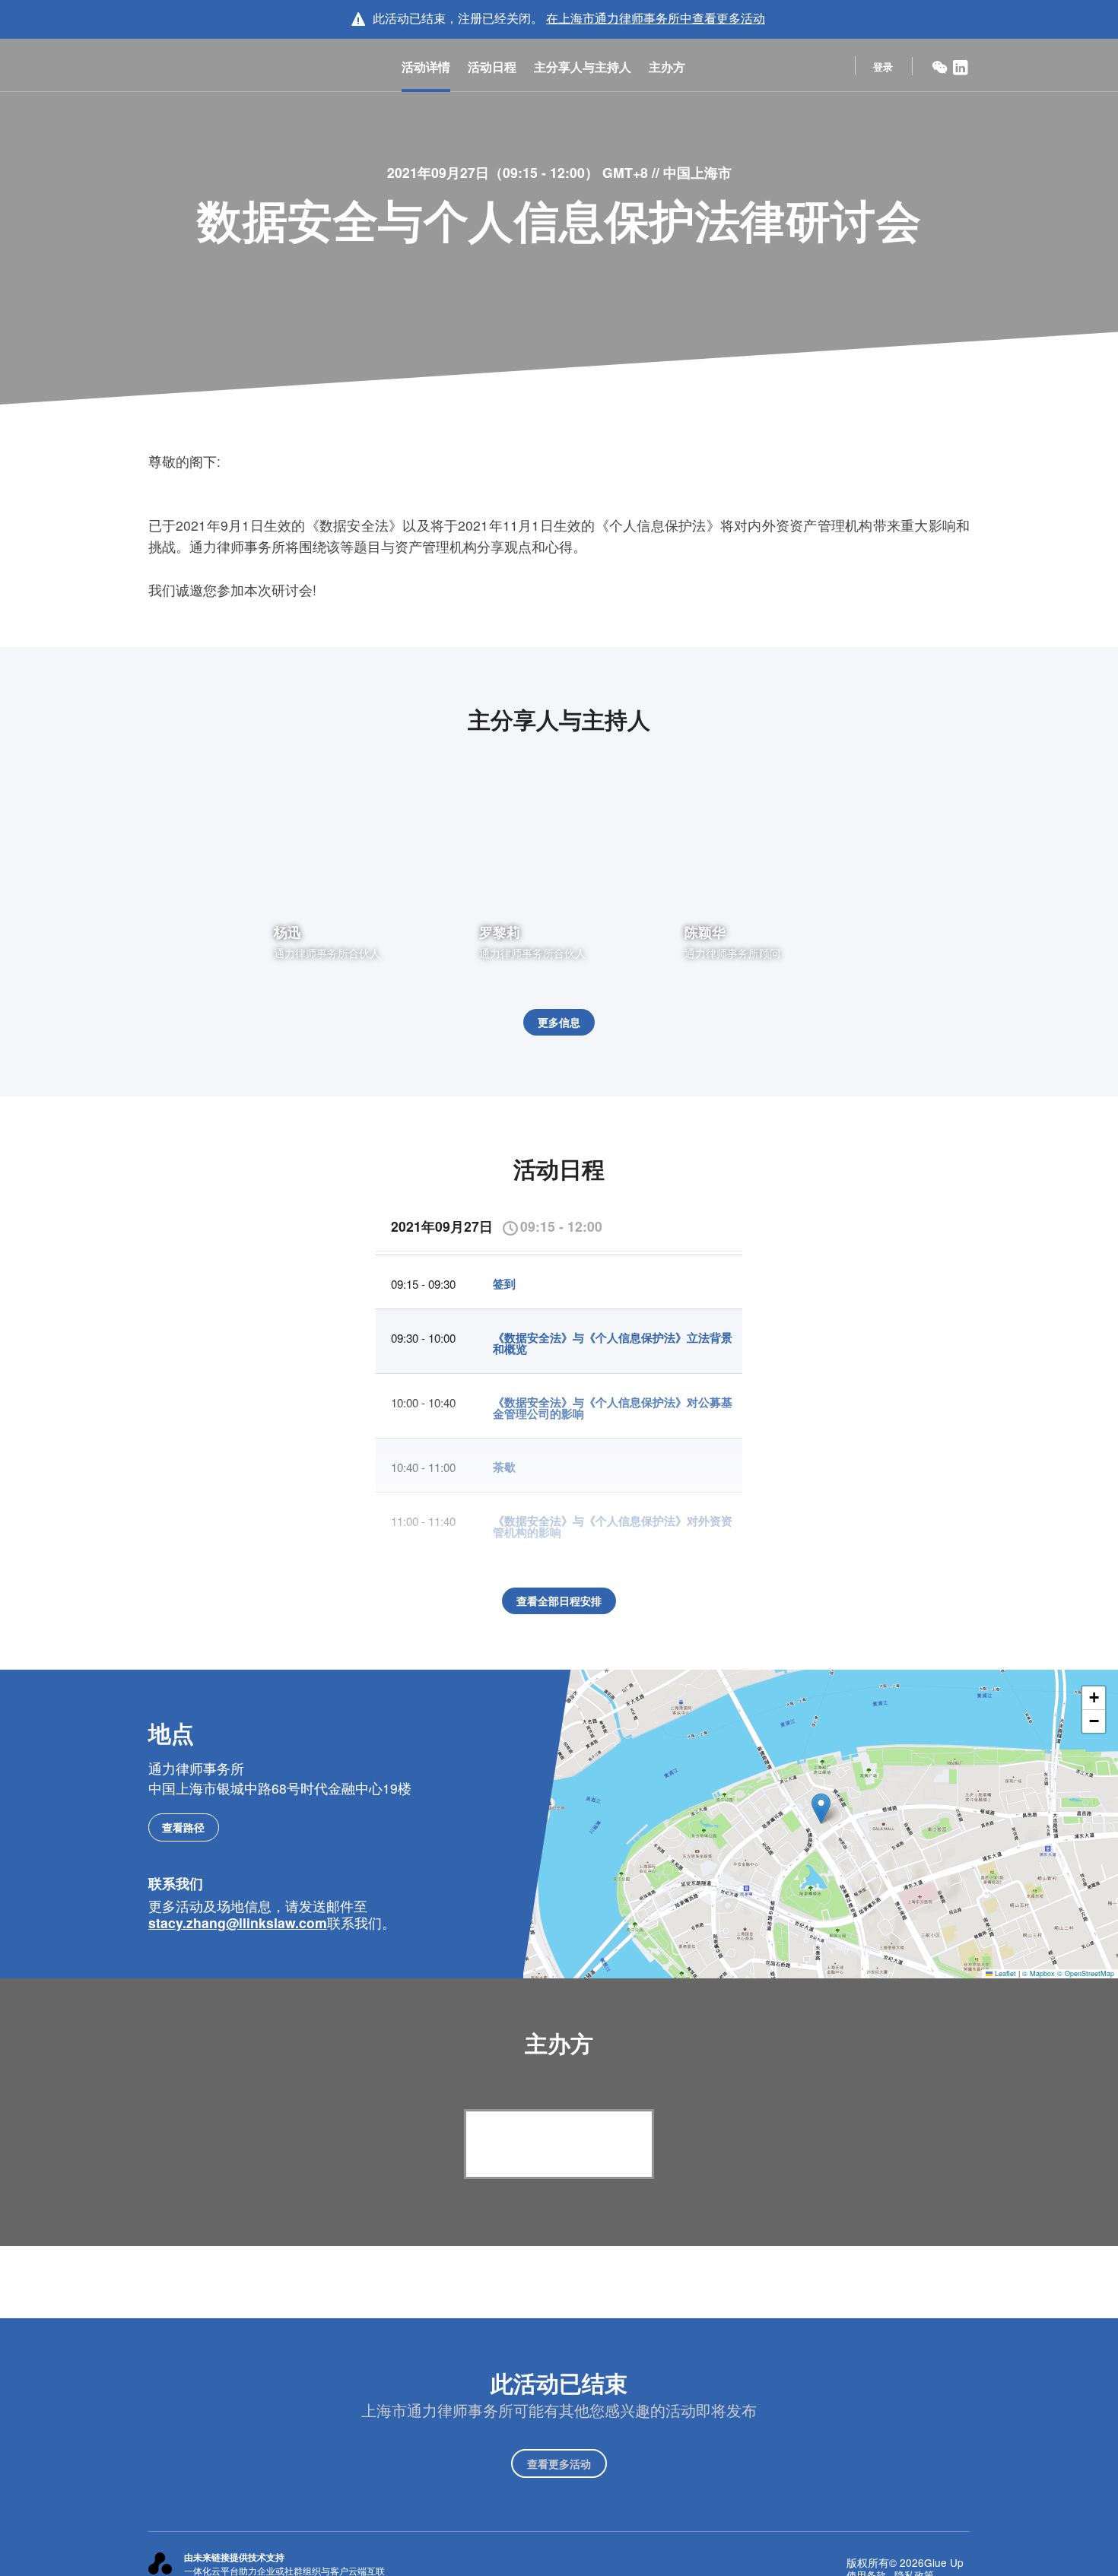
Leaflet (1004, 1973)
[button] (821, 1808)
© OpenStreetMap (1086, 1973)
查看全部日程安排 (559, 1600)
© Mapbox (1039, 1973)
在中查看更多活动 (656, 18)
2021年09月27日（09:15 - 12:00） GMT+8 (519, 172)
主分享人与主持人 (583, 67)
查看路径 (183, 1827)
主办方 (667, 67)
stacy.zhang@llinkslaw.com (238, 1922)
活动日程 (492, 67)
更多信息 (559, 1022)
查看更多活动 (559, 2463)
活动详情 (426, 67)
